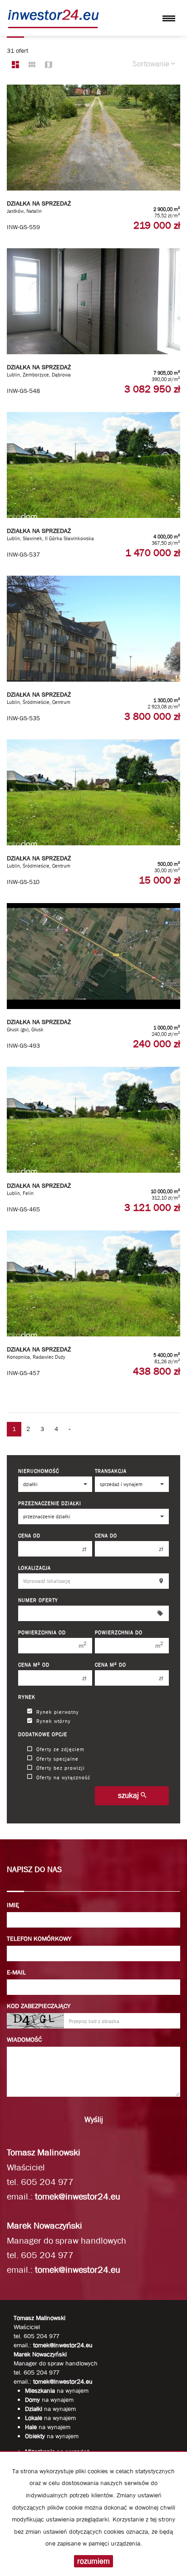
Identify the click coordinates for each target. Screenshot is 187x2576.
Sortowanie (152, 64)
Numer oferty (38, 1600)
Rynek (27, 1697)
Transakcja (111, 1471)
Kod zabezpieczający (39, 2006)
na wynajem (57, 2390)
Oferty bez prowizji (61, 1768)
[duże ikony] (15, 65)
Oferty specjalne (57, 1758)
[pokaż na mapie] (49, 65)
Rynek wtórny (54, 1721)
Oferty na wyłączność (63, 1777)
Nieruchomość (39, 1471)
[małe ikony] (32, 65)
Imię (13, 1905)
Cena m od (34, 1665)
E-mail (16, 1972)
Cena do (106, 1535)
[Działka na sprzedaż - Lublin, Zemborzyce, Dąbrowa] (93, 326)
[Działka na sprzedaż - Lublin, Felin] (93, 1144)
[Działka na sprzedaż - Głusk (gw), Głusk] (93, 980)
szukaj (129, 1795)
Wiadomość (24, 2039)
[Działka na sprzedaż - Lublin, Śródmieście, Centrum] (93, 653)
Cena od (29, 1535)
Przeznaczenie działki (50, 1503)
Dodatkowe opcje (43, 1734)
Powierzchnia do (119, 1632)
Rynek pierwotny (58, 1711)
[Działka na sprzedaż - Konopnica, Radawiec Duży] (93, 1308)
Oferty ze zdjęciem (60, 1749)
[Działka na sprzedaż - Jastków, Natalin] (93, 162)
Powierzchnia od (42, 1632)
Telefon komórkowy (39, 1938)
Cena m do (111, 1665)
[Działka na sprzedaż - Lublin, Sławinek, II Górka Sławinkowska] (93, 489)
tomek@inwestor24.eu (78, 2197)
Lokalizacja (34, 1568)
